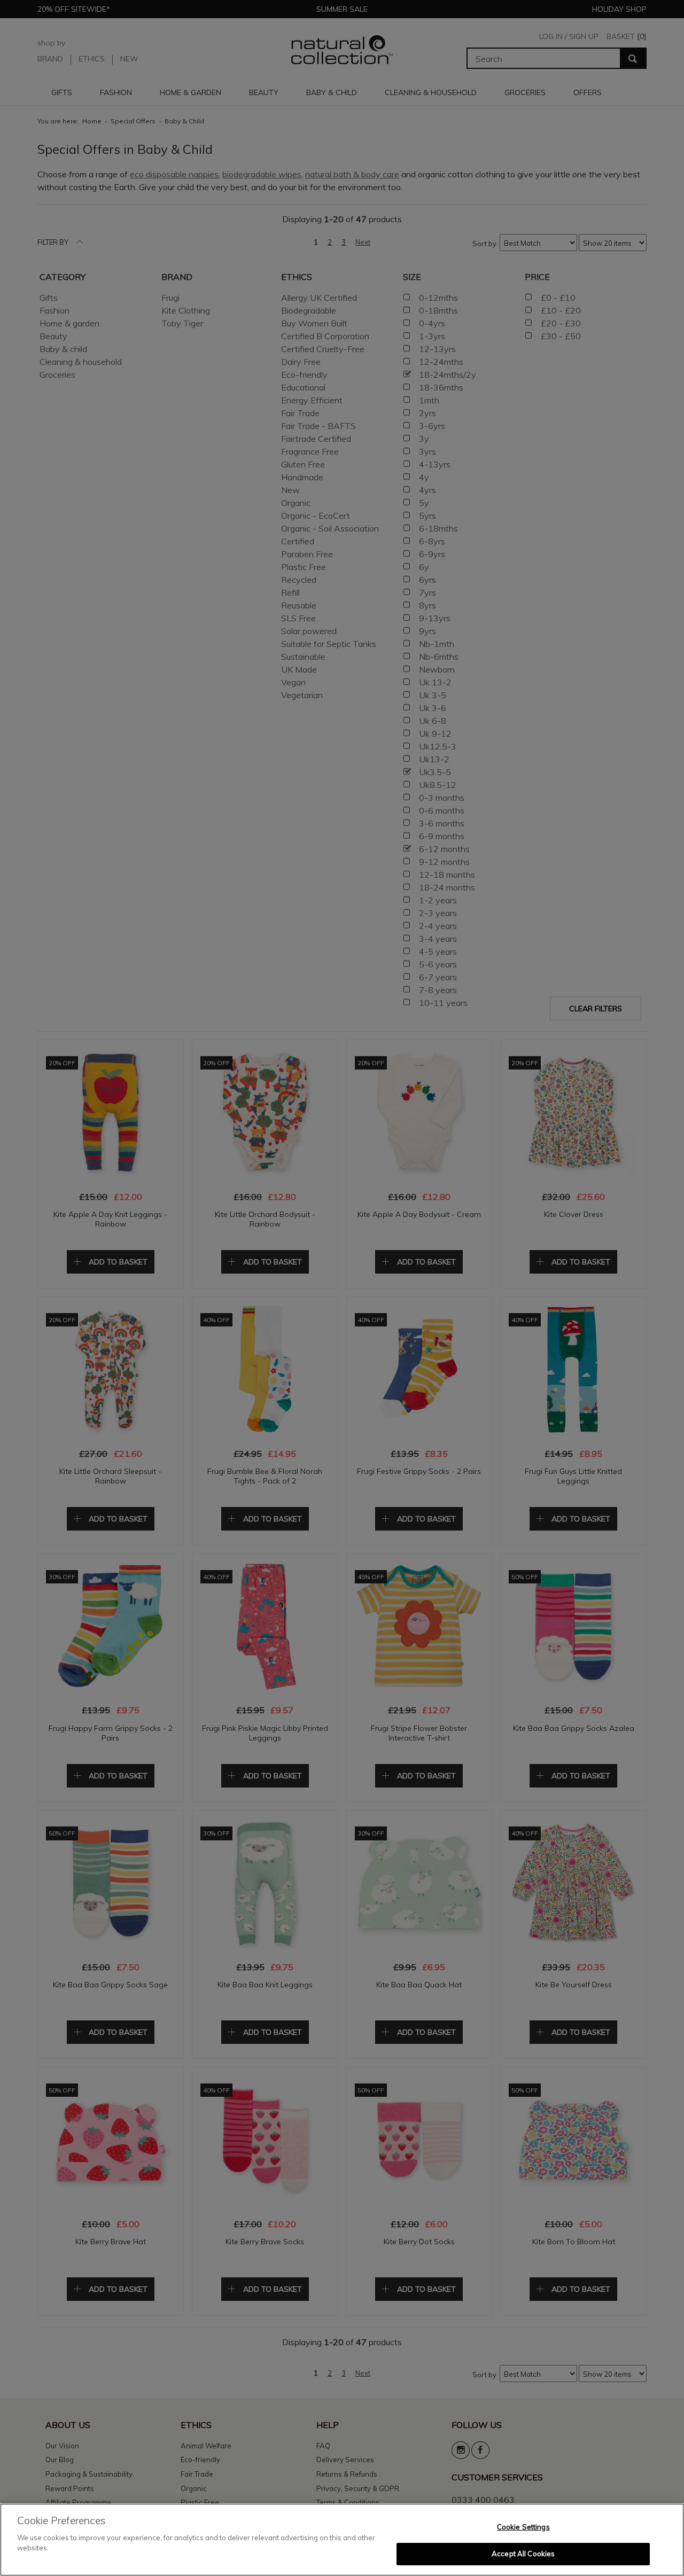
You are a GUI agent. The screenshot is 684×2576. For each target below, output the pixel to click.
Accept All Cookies (523, 2554)
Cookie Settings (523, 2527)
